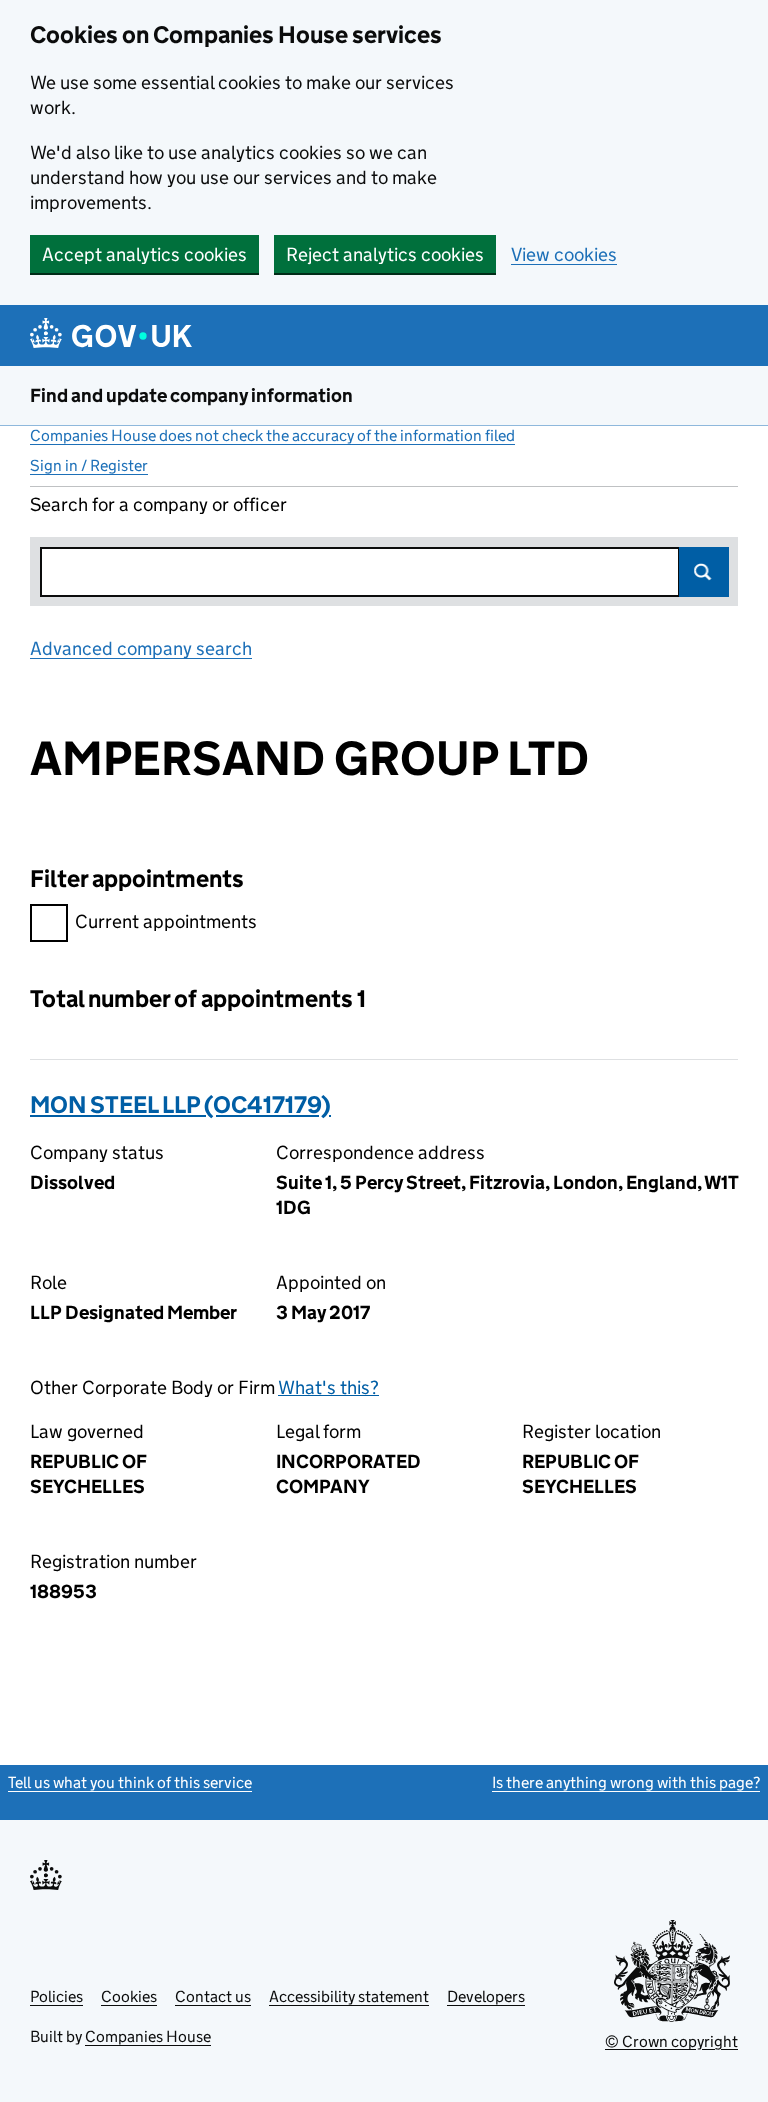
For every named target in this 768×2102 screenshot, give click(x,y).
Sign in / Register (89, 465)
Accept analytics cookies (144, 254)
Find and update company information (191, 395)
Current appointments (166, 921)
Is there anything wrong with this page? (626, 1782)
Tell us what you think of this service (130, 1782)
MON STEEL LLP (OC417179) (180, 1104)
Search (704, 572)
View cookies (564, 254)
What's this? (328, 1387)
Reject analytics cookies (385, 254)
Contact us (213, 1996)
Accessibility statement (349, 1996)
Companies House (148, 2036)
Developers (486, 1996)
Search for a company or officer (158, 504)
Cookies (129, 1996)
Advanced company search (141, 648)
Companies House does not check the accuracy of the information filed (272, 435)
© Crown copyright (671, 2041)
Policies (56, 1996)
